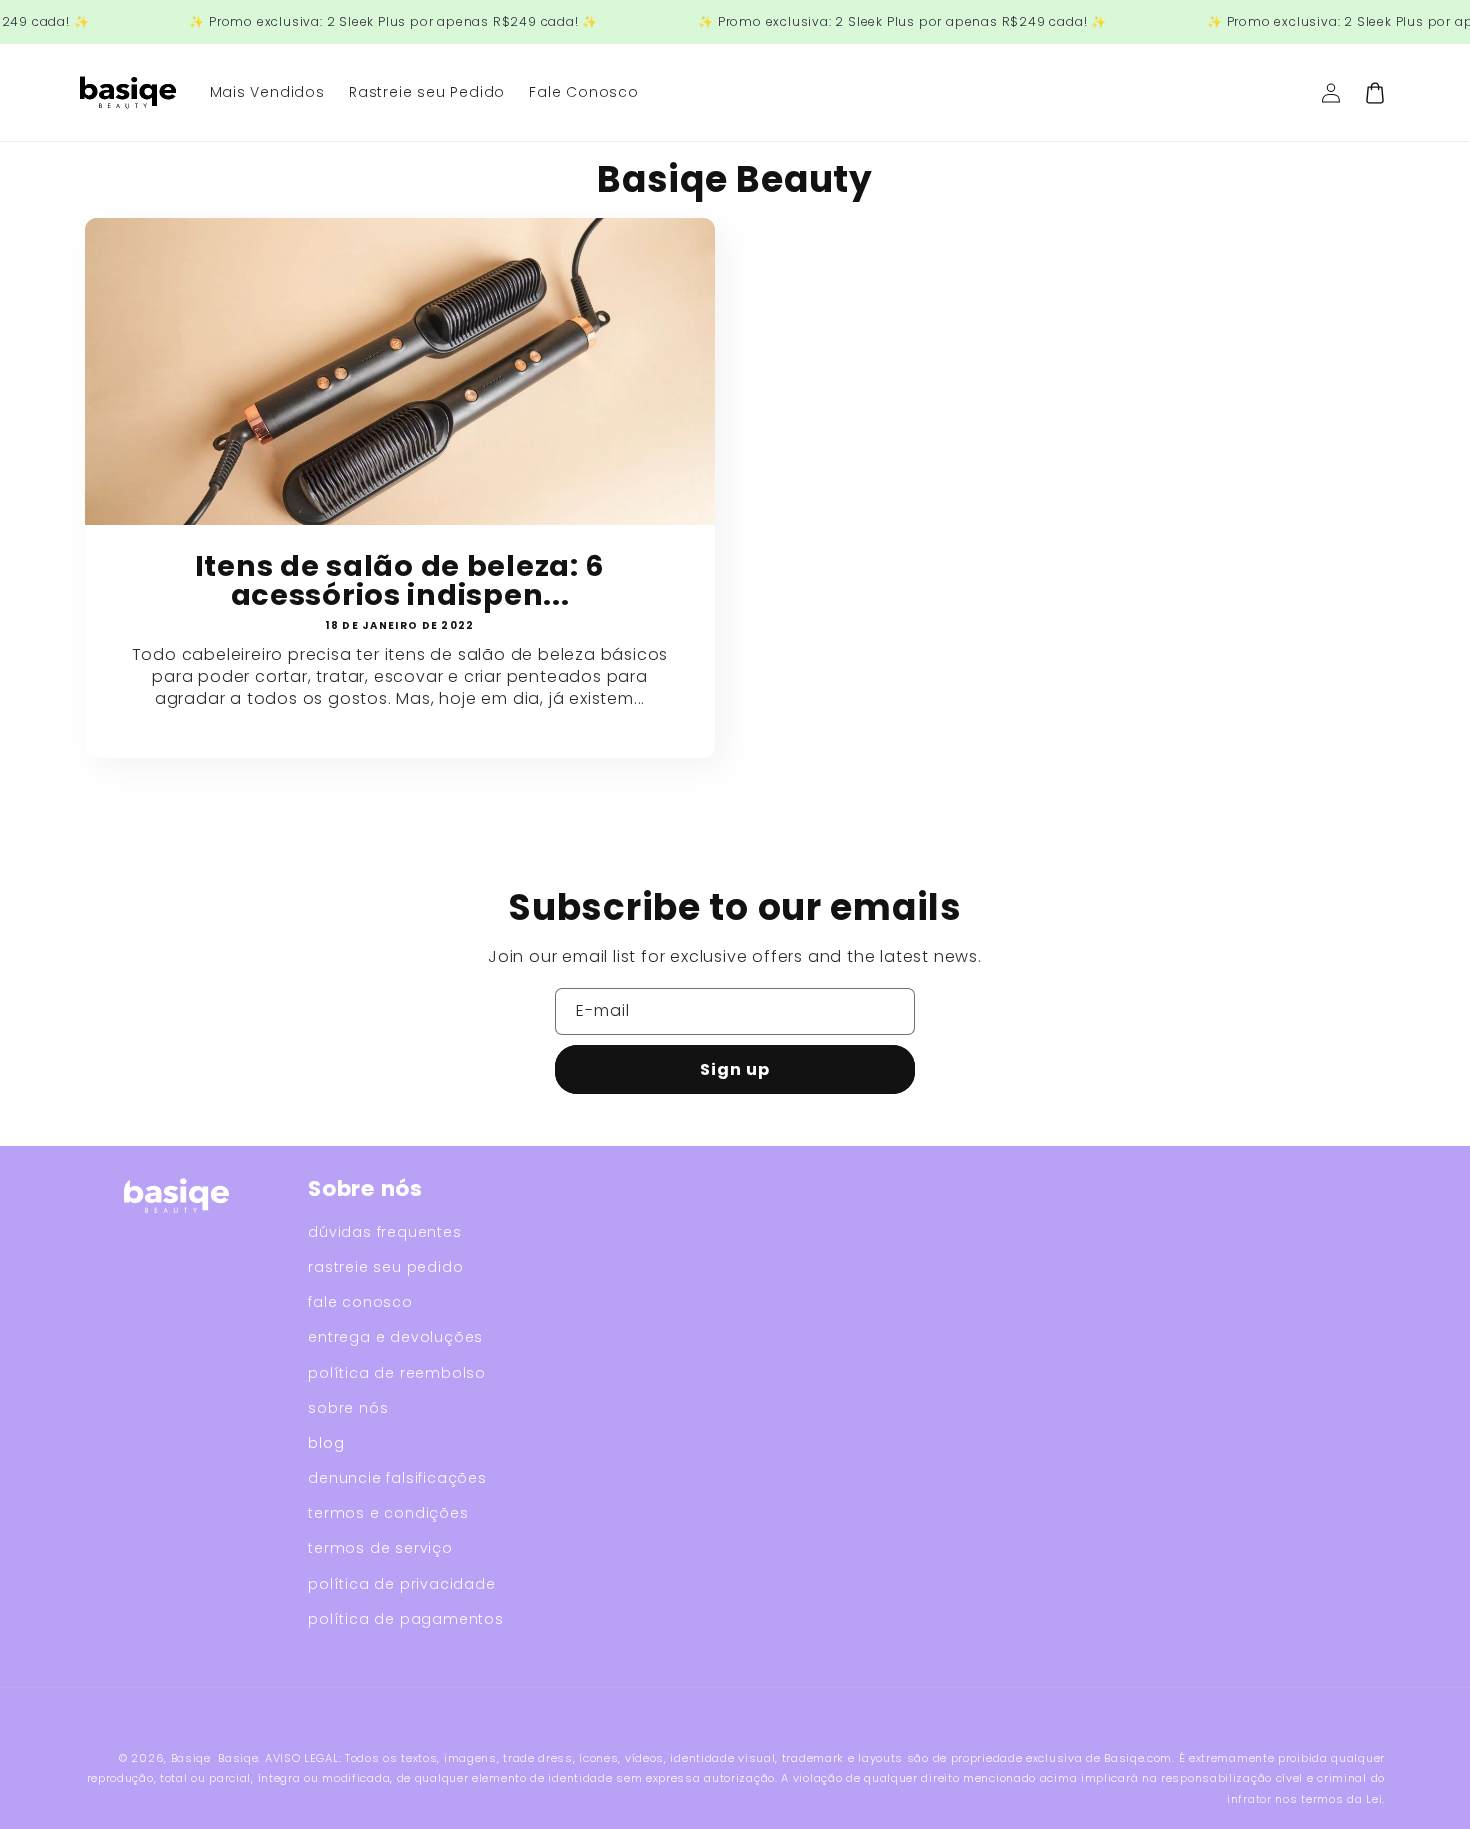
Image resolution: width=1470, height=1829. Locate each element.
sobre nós (348, 1408)
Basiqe (191, 1758)
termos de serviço (380, 1548)
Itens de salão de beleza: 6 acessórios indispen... (400, 581)
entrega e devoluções (395, 1337)
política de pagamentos (406, 1619)
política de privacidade (401, 1584)
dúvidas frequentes (384, 1232)
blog (326, 1443)
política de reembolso (397, 1373)
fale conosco (360, 1302)
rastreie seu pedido (385, 1267)
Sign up (735, 1069)
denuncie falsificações (397, 1478)
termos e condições (388, 1513)
